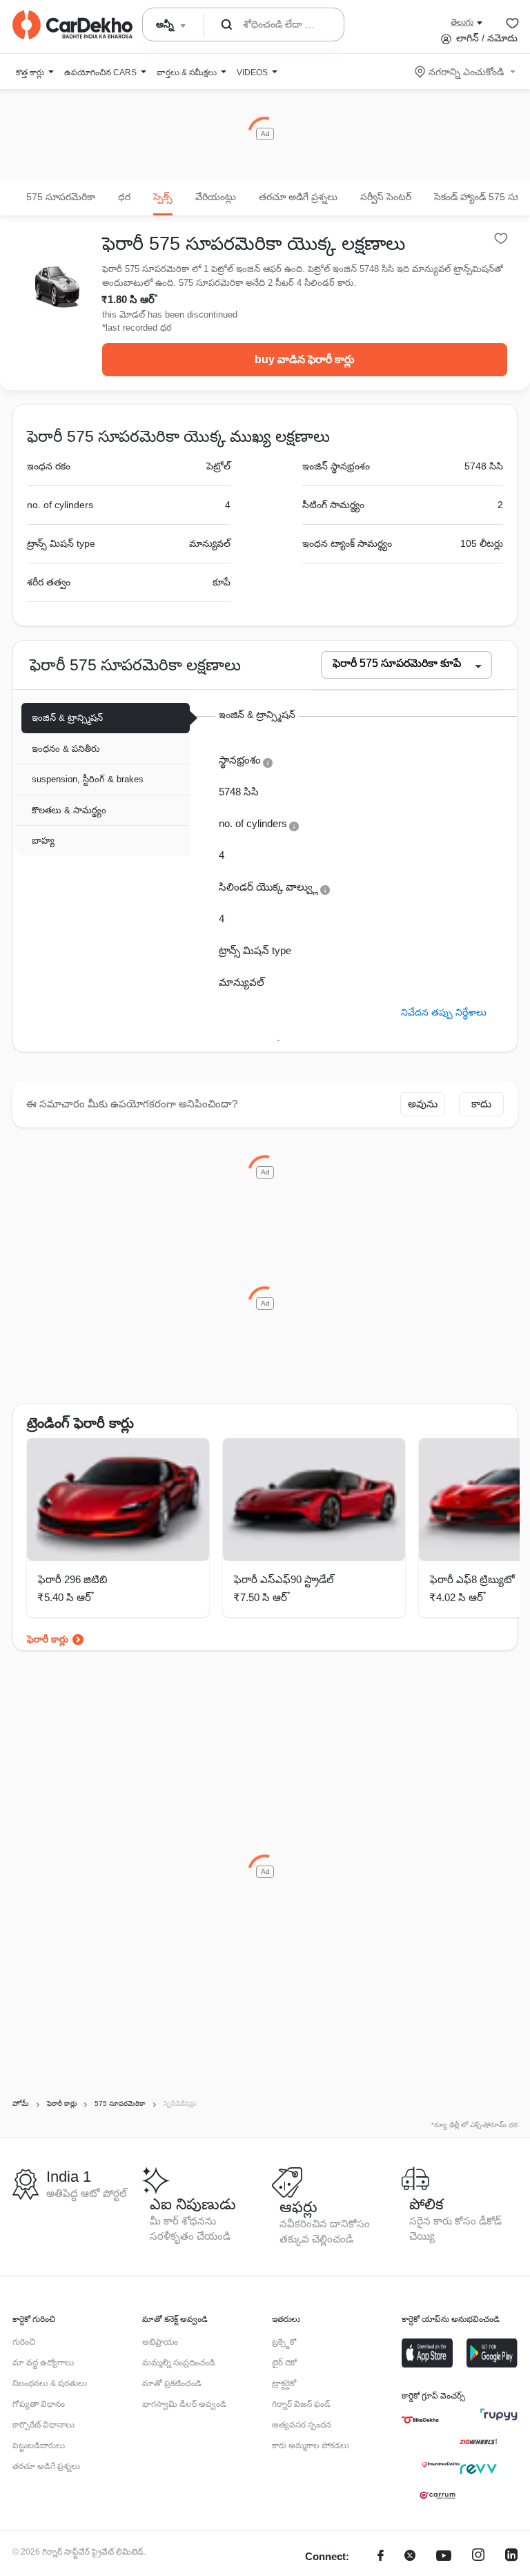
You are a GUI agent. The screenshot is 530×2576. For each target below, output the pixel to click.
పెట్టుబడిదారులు (39, 2446)
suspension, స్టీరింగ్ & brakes (88, 779)
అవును (423, 1104)
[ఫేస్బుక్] (381, 2557)
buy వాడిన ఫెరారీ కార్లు (305, 359)
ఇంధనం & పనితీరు (66, 749)
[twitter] (410, 2557)
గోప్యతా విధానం (39, 2404)
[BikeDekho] (420, 2420)
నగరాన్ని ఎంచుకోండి (466, 72)
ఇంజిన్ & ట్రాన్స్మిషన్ (67, 718)
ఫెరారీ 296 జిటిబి (73, 1579)
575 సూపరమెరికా (61, 197)
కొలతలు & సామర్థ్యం (69, 810)
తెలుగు (462, 22)
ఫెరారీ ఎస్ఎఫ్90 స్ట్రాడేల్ (284, 1579)
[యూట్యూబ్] (444, 2557)
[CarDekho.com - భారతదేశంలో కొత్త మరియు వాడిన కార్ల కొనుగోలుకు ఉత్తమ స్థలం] (72, 25)
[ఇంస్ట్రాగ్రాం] (478, 2557)
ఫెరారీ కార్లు (48, 1639)
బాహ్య (43, 841)
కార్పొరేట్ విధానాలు (43, 2425)
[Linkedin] (511, 2557)
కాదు (481, 1104)
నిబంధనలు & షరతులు (50, 2383)
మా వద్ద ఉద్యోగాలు (43, 2363)
